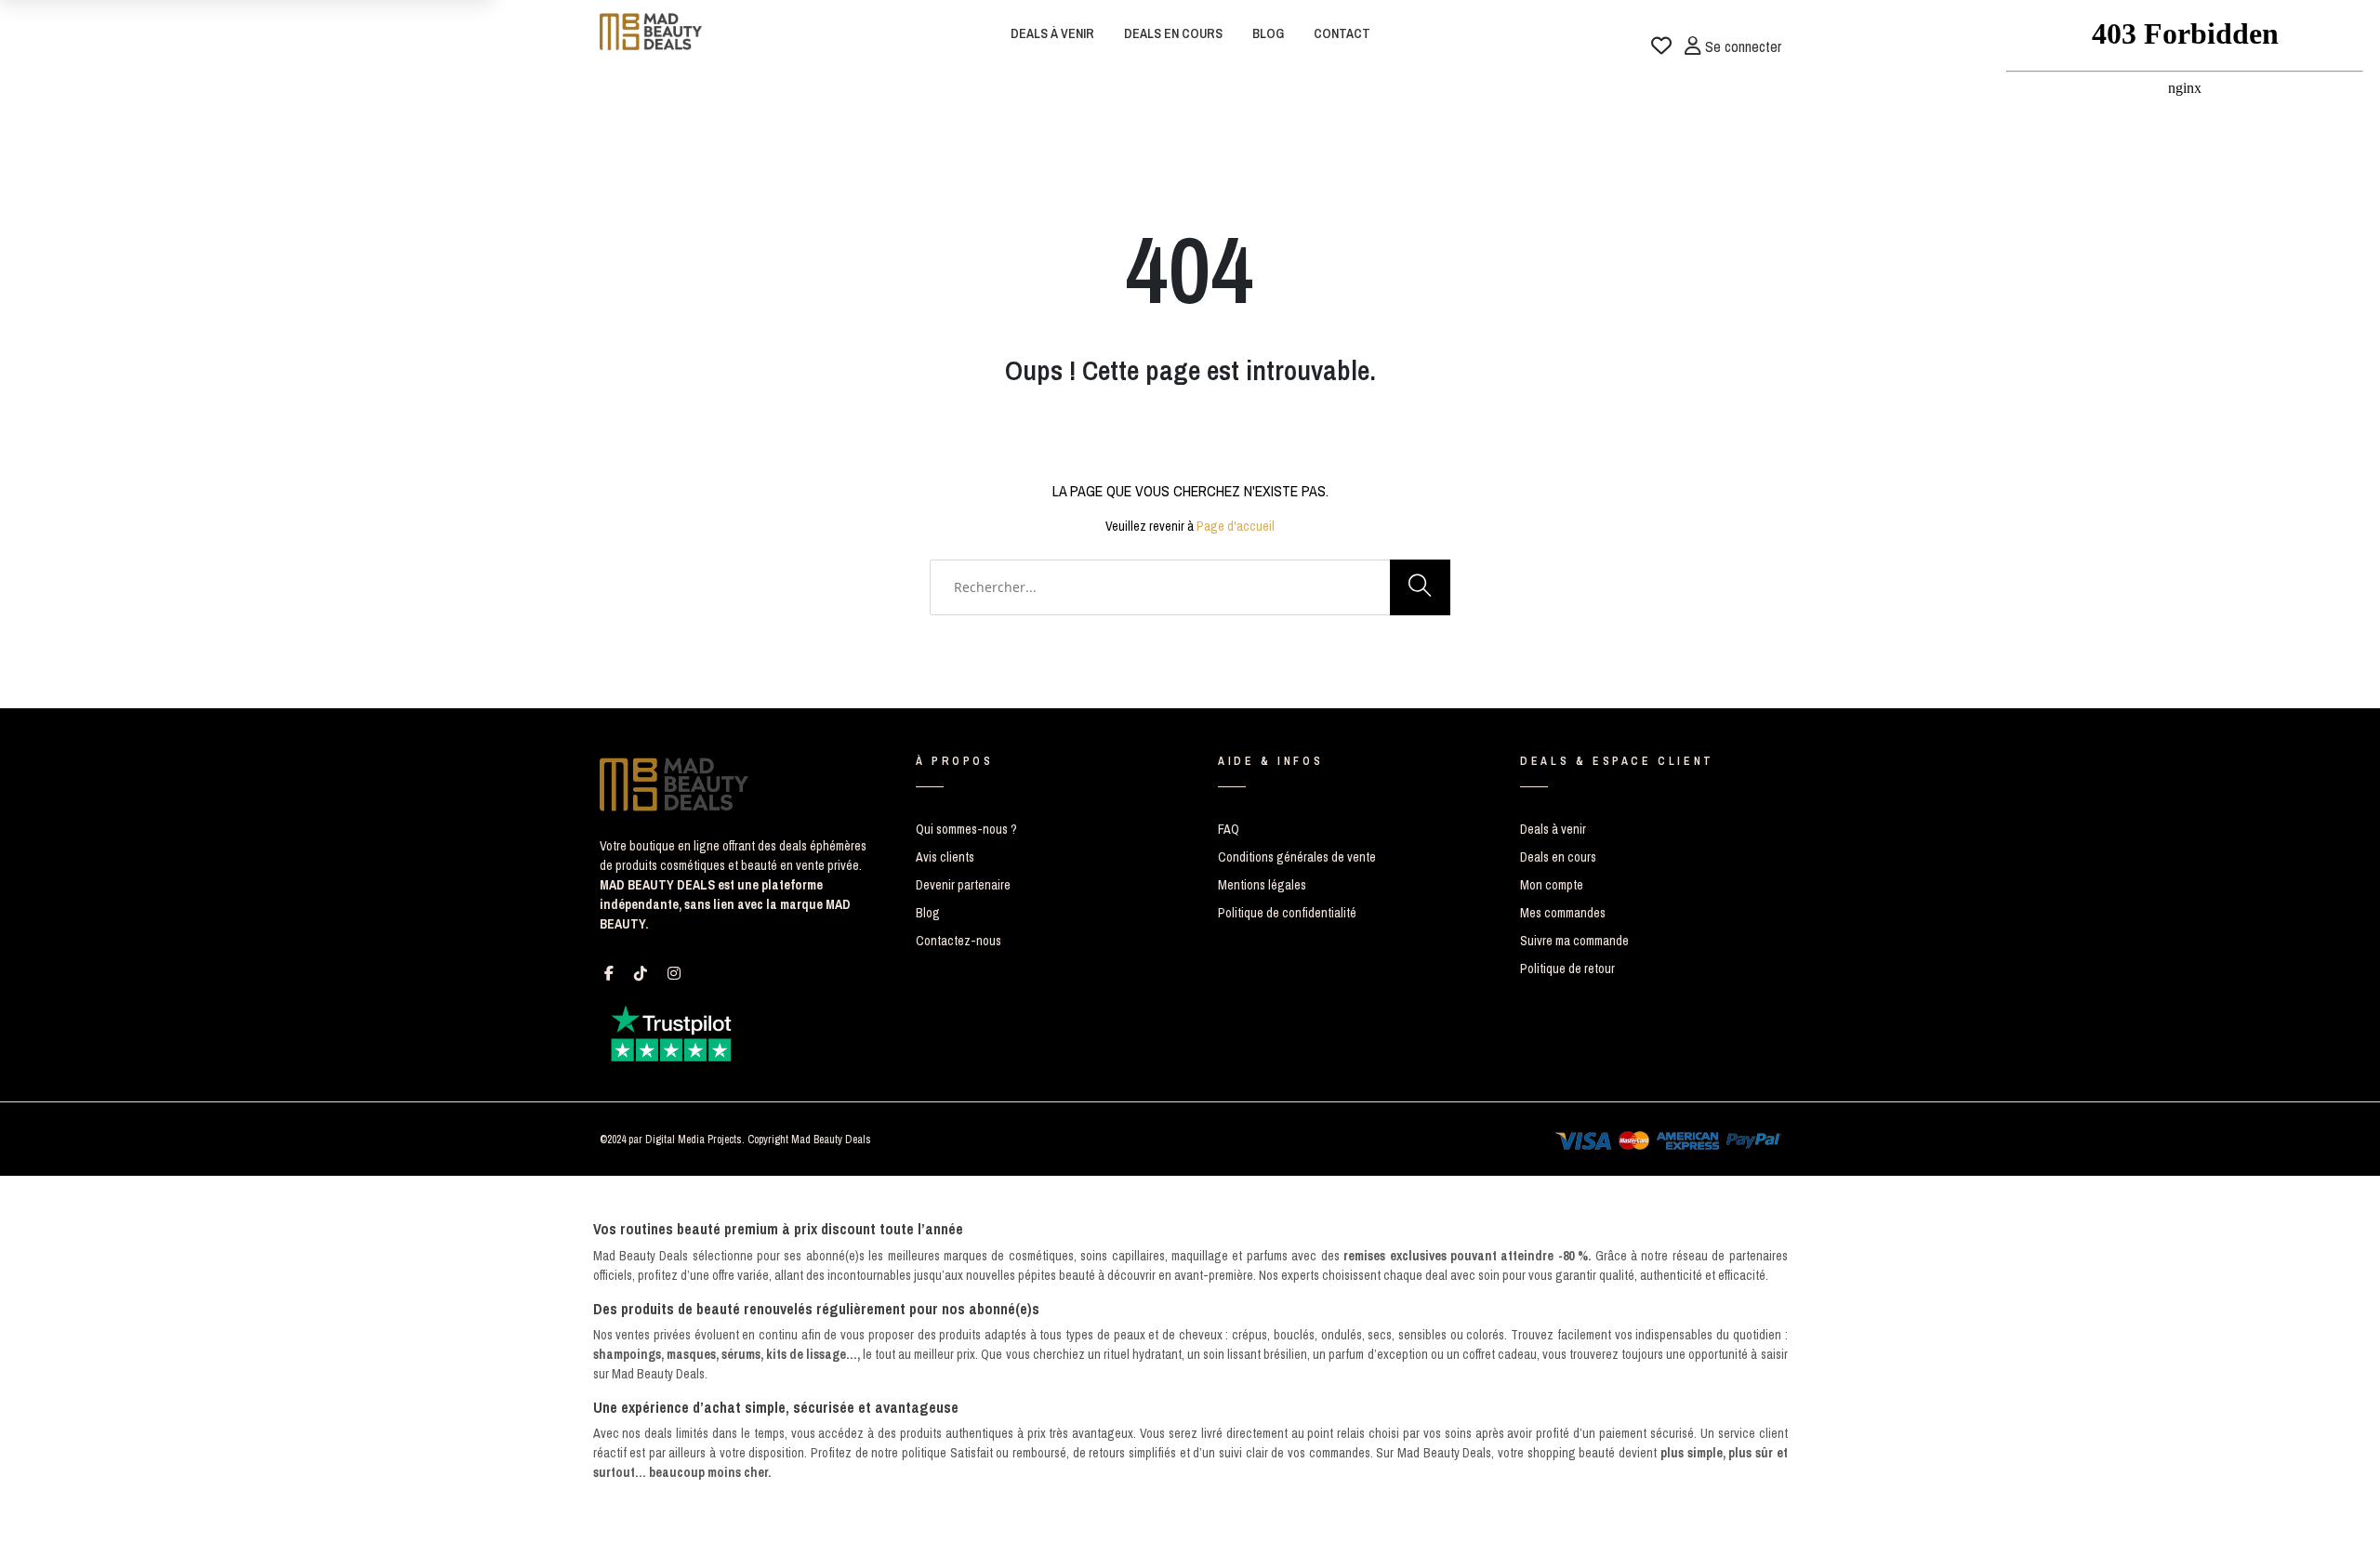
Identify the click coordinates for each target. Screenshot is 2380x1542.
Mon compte (1552, 885)
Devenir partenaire (963, 885)
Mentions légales (1262, 885)
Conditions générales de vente (1297, 857)
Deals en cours (1558, 857)
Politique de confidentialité (1287, 913)
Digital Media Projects (694, 1140)
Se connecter (1741, 42)
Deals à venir (1553, 829)
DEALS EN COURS (1173, 33)
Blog (928, 913)
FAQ (1229, 829)
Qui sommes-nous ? (966, 829)
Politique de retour (1567, 969)
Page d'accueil (1236, 526)
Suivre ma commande (1574, 941)
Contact (1342, 33)
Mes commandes (1563, 913)
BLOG (1268, 33)
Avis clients (945, 857)
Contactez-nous (959, 941)
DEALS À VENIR (1052, 33)
